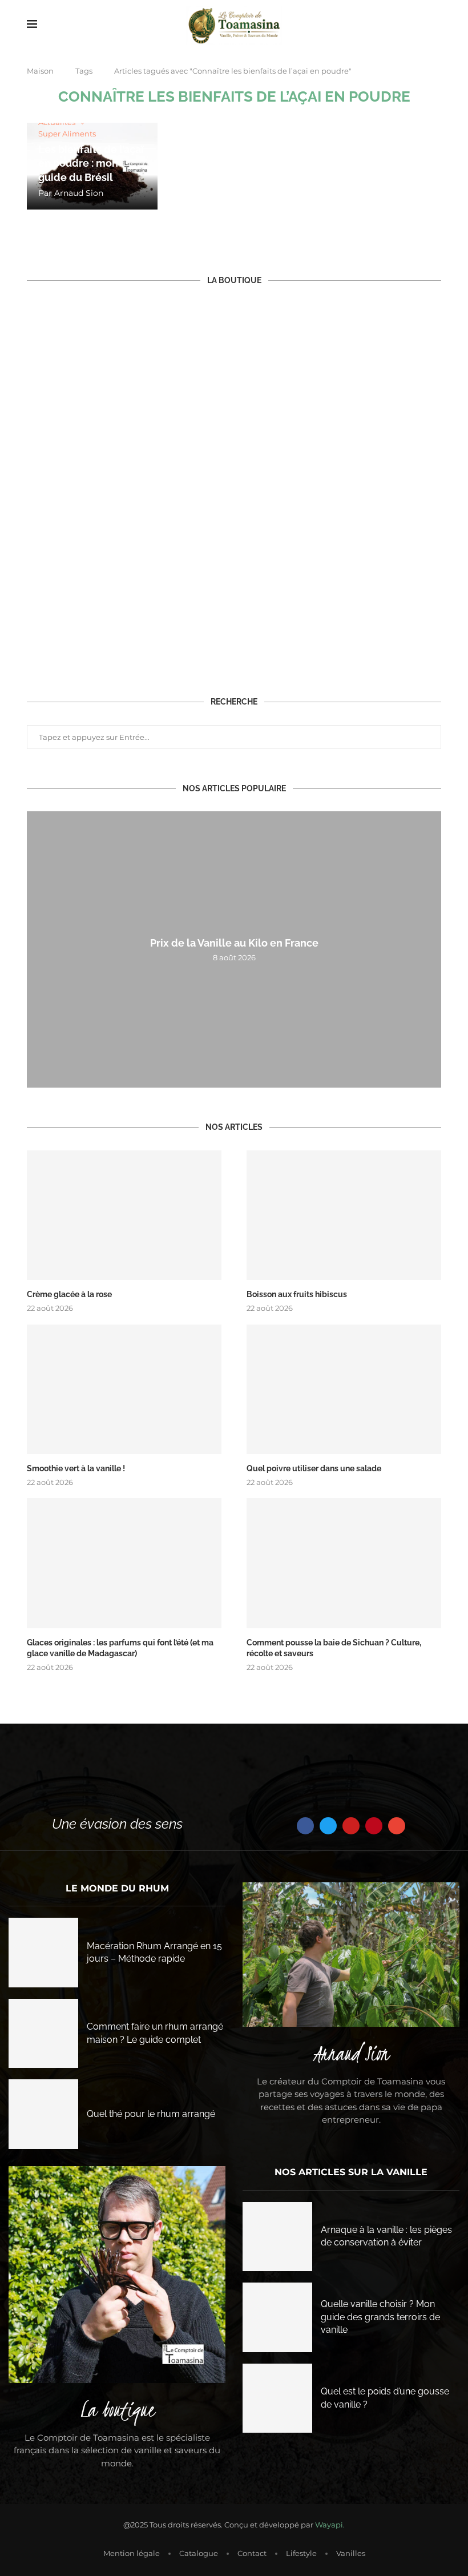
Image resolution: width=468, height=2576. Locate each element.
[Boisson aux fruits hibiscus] (344, 1215)
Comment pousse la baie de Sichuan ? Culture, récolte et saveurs (334, 1648)
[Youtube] (351, 1826)
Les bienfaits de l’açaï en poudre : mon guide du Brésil (91, 163)
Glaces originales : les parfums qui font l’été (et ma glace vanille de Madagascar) (120, 1648)
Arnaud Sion (79, 193)
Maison (40, 71)
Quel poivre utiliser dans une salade (314, 1468)
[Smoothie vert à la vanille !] (124, 1389)
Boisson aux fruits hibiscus (297, 1294)
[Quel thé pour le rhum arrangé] (43, 2114)
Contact (252, 2553)
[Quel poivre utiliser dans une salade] (344, 1389)
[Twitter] (328, 1826)
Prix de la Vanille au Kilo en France (234, 943)
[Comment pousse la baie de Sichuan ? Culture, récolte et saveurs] (344, 1563)
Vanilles (351, 2553)
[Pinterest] (374, 1826)
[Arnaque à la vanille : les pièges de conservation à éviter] (277, 2237)
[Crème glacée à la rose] (124, 1215)
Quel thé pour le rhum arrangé (151, 2114)
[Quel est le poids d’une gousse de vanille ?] (277, 2398)
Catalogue (199, 2553)
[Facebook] (305, 1826)
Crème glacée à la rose (69, 1294)
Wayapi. (330, 2525)
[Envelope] (397, 1826)
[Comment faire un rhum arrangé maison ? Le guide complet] (43, 2034)
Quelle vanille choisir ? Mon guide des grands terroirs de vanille (380, 2317)
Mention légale (132, 2553)
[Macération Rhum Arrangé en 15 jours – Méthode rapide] (43, 1953)
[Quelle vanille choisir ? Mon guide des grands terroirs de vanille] (277, 2317)
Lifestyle (301, 2553)
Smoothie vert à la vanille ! (76, 1468)
